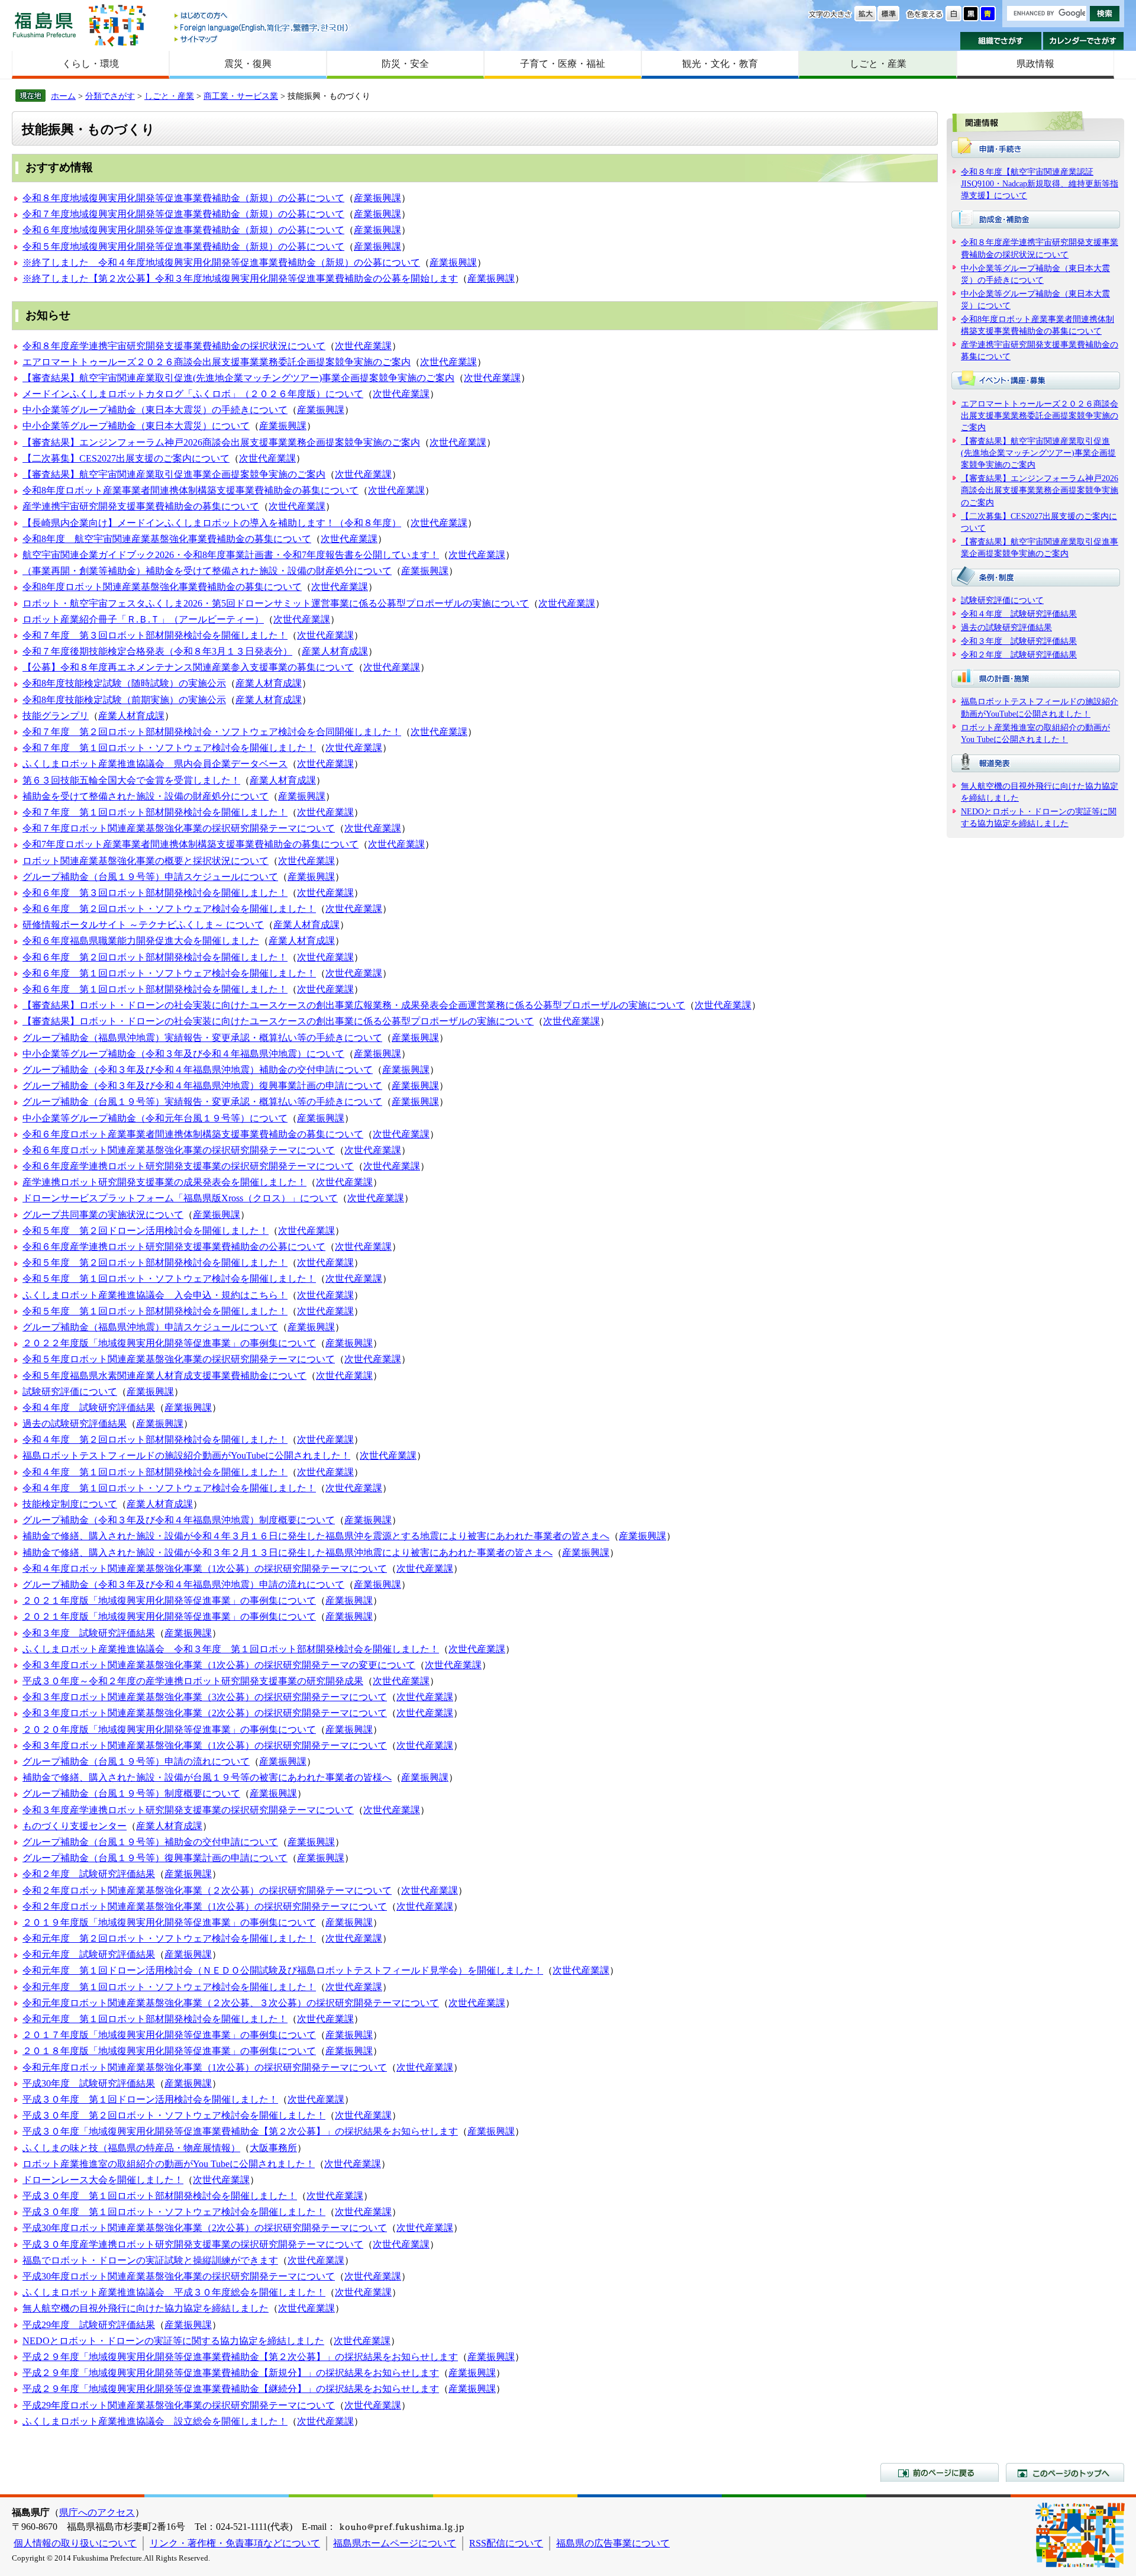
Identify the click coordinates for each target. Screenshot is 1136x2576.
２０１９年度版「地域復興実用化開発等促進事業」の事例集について (169, 1922)
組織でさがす (1001, 41)
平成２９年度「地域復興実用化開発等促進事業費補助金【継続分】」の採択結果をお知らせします (231, 2389)
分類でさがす (110, 96)
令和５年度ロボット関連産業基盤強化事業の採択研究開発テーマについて (179, 1359)
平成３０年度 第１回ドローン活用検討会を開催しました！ (150, 2099)
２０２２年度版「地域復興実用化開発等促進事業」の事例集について (169, 1343)
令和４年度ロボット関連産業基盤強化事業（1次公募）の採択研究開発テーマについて (205, 1569)
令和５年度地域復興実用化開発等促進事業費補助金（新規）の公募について (183, 246)
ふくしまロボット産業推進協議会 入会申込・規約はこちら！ (155, 1295)
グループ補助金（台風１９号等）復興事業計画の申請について (155, 1858)
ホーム (63, 96)
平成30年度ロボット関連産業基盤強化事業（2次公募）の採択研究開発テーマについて (205, 2228)
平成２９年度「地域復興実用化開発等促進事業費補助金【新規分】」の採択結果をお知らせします (231, 2373)
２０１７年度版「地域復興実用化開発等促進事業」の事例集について (169, 2035)
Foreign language (262, 28)
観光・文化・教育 (720, 64)
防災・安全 (405, 64)
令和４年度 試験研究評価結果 (89, 1408)
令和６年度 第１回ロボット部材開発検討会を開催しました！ (155, 989)
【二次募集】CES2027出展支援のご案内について (126, 458)
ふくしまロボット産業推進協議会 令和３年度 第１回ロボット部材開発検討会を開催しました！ (231, 1649)
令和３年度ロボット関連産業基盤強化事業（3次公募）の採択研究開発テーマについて (205, 1697)
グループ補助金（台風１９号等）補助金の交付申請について (150, 1842)
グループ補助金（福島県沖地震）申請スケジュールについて (150, 1327)
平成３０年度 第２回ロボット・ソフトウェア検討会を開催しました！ (174, 2115)
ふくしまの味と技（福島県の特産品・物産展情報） (131, 2148)
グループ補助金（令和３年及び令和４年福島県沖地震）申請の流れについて (183, 1584)
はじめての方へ (262, 16)
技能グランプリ (56, 716)
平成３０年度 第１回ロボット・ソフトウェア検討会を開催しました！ (174, 2212)
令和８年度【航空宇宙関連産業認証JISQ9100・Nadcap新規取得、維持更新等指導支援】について (1040, 183)
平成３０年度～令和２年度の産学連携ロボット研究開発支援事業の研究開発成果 (193, 1681)
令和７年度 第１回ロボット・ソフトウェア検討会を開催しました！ (169, 748)
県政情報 (1035, 64)
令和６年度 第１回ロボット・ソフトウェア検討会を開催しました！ (169, 973)
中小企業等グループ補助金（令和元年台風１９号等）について (155, 1118)
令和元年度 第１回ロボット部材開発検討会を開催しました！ (155, 2019)
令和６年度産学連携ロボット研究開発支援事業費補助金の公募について (174, 1247)
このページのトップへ (1065, 2472)
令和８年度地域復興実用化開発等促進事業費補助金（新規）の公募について (183, 198)
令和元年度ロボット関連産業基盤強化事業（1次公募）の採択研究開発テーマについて (205, 2067)
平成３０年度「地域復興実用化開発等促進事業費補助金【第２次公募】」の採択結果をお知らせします (240, 2131)
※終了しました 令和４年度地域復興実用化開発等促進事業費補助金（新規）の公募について (221, 262)
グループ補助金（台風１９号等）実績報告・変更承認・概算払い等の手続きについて (202, 1102)
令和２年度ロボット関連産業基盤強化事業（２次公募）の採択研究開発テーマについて (207, 1890)
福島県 (44, 25)
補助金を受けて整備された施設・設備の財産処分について (146, 796)
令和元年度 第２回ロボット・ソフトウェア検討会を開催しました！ (169, 1938)
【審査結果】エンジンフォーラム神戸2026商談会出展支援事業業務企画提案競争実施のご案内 (221, 442)
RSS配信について (506, 2543)
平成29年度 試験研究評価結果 (89, 2325)
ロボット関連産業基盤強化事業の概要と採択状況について (146, 861)
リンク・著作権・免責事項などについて (235, 2543)
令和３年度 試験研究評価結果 (89, 1633)
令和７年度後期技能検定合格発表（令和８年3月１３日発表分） (157, 651)
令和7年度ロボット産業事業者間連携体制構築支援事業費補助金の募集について (191, 844)
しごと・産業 (878, 64)
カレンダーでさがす (1084, 41)
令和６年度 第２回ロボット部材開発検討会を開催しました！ (155, 957)
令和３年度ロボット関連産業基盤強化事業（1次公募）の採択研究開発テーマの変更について (219, 1665)
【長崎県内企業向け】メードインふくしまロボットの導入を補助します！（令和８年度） (212, 523)
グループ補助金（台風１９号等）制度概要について (131, 1793)
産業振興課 (377, 198)
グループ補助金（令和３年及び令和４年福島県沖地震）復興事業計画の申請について (202, 1086)
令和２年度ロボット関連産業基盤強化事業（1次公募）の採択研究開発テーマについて (205, 1906)
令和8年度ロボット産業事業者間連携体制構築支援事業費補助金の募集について (191, 490)
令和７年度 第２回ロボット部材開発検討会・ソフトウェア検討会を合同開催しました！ (212, 732)
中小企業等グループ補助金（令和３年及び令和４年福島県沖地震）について (183, 1054)
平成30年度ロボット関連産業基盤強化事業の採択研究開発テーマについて (179, 2276)
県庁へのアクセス (97, 2512)
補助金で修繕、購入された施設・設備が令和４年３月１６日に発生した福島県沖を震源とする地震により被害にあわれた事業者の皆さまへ (316, 1536)
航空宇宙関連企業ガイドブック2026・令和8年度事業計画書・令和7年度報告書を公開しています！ (231, 555)
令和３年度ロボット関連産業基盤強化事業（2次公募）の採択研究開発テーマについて (205, 1713)
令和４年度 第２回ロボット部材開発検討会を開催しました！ (155, 1439)
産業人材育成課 (335, 651)
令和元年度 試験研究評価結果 (89, 1954)
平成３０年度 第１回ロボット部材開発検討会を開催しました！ (160, 2196)
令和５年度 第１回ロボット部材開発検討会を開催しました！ (155, 1311)
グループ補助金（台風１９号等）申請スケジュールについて (150, 877)
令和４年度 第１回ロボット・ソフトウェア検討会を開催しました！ (169, 1488)
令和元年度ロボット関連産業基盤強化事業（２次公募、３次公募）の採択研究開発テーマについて (231, 2003)
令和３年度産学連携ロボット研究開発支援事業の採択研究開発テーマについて (188, 1810)
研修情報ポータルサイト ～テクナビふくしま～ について (143, 925)
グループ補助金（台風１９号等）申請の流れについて (136, 1761)
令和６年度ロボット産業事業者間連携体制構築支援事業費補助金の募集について (193, 1134)
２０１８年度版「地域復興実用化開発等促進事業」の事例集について (169, 2051)
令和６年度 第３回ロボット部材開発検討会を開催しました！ (155, 893)
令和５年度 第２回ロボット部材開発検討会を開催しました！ (155, 1263)
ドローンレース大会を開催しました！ (103, 2180)
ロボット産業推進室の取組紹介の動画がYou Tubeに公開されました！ (169, 2164)
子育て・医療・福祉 (563, 64)
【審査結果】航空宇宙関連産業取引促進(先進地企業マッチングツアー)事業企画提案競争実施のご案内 (238, 378)
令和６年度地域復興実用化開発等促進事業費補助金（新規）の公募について (183, 230)
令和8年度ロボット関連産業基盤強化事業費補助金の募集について (162, 587)
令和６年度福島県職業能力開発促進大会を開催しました (141, 941)
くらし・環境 (91, 64)
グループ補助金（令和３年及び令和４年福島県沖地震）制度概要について (179, 1520)
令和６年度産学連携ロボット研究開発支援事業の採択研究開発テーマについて (188, 1166)
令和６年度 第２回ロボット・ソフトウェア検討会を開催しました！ (169, 909)
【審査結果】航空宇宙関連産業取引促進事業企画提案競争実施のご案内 (174, 474)
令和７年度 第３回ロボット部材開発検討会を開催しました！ (155, 635)
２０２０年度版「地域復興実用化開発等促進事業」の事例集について (169, 1729)
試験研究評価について (70, 1392)
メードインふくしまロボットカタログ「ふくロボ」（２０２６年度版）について (193, 394)
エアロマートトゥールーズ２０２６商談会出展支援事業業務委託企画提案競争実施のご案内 (217, 362)
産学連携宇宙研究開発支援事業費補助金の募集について (141, 506)
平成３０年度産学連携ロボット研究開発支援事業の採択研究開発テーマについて (193, 2244)
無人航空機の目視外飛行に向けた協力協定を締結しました (146, 2308)
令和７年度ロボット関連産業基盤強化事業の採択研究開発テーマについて (179, 828)
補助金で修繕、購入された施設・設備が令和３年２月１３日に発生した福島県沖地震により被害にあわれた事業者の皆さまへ (288, 1553)
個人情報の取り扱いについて (75, 2543)
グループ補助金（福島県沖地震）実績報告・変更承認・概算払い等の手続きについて (202, 1038)
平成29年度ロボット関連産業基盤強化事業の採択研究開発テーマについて (179, 2405)
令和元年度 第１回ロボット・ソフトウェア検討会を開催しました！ (169, 1987)
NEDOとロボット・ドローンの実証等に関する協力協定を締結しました (173, 2341)
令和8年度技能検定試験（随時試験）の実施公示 (124, 683)
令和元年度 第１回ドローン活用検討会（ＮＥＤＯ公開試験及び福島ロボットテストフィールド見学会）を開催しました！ (283, 1970)
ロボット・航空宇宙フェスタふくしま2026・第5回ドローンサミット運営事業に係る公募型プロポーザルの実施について (276, 603)
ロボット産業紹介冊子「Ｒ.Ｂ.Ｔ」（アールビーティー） (143, 619)
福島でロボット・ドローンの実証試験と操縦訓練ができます (150, 2260)
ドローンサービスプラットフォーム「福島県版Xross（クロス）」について (180, 1198)
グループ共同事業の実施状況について (103, 1215)
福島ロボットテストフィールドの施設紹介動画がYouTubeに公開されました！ (186, 1455)
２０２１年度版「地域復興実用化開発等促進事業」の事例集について (169, 1600)
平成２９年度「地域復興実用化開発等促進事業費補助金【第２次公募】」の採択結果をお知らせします (240, 2357)
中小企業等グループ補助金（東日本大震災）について (136, 426)
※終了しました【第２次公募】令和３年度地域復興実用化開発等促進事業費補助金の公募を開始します (240, 278)
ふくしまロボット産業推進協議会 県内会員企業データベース (155, 764)
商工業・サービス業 (241, 96)
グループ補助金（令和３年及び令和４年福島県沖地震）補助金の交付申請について (198, 1070)
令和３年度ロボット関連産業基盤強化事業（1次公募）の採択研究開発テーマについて (205, 1745)
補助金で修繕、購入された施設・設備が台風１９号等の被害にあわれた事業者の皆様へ (207, 1777)
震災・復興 (248, 64)
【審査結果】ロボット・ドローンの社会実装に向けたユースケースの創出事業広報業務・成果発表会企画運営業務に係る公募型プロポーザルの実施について (354, 1005)
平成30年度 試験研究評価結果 (89, 2083)
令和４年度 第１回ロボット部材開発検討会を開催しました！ (155, 1472)
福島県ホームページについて (395, 2543)
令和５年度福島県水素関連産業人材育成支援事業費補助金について (164, 1376)
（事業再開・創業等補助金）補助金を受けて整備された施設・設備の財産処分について (207, 571)
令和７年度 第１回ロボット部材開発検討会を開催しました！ (155, 812)
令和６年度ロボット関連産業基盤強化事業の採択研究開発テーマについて (179, 1150)
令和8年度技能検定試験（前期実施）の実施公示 (124, 700)
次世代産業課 (363, 346)
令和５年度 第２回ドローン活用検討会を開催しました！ (146, 1231)
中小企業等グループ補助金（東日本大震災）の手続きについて (155, 410)
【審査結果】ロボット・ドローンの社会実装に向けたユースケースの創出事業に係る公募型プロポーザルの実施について (278, 1021)
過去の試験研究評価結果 (75, 1424)
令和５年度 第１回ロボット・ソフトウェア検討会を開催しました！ (169, 1279)
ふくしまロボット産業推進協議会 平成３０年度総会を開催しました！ (174, 2292)
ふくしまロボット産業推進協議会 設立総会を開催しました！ (155, 2421)
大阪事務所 (273, 2148)
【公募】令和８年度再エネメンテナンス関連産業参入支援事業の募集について (188, 667)
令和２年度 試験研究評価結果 (89, 1874)
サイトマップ (262, 39)
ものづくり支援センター (75, 1826)
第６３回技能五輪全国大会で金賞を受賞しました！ (131, 780)
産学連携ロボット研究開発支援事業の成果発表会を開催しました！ (164, 1182)
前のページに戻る (940, 2472)
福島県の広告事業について (613, 2543)
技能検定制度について (70, 1504)
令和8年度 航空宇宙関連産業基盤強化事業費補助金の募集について (167, 539)
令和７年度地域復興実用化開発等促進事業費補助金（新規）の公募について (183, 214)
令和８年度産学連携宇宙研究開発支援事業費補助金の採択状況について (174, 346)
